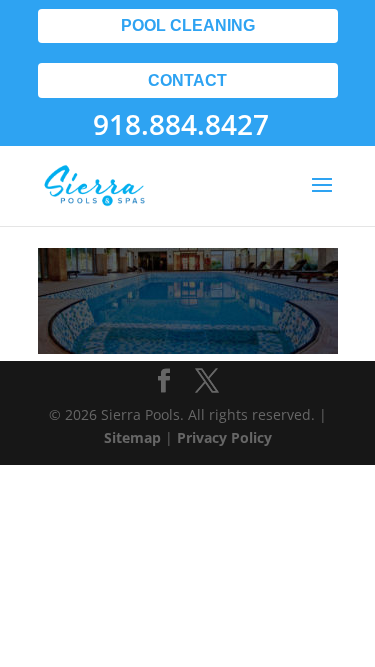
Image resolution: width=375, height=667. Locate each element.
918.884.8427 (181, 124)
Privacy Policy (224, 437)
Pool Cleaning (188, 25)
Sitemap (132, 437)
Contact (187, 80)
